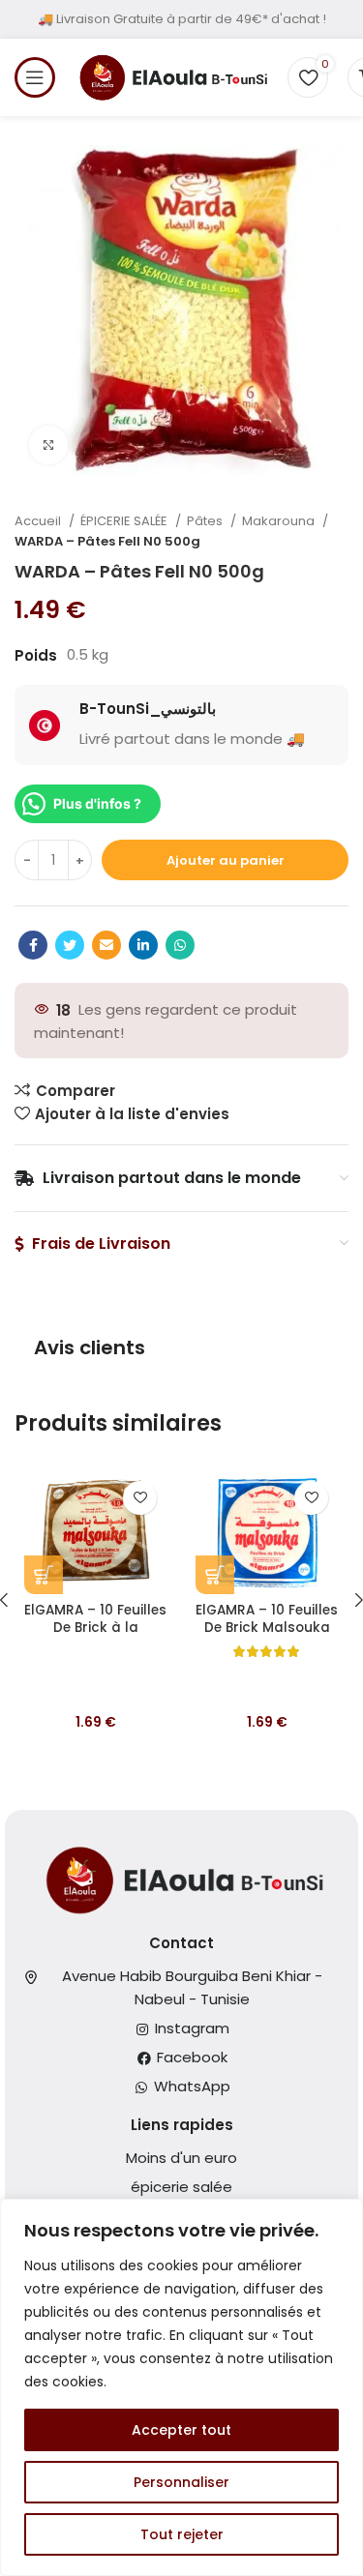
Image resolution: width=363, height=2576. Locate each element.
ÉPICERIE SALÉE (125, 521)
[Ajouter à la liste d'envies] (140, 1498)
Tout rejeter (182, 2534)
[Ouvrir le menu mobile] (35, 77)
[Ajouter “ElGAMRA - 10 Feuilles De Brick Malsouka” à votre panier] (215, 1575)
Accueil (39, 521)
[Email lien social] (106, 945)
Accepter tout (181, 2430)
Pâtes (206, 521)
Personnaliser (181, 2482)
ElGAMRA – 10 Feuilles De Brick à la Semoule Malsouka (95, 1629)
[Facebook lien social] (33, 945)
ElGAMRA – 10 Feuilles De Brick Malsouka (267, 1619)
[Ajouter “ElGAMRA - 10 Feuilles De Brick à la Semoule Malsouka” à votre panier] (44, 1575)
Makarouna (280, 521)
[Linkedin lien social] (143, 945)
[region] (181, 2387)
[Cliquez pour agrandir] (48, 445)
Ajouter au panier (226, 860)
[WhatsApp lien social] (180, 945)
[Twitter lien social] (70, 945)
